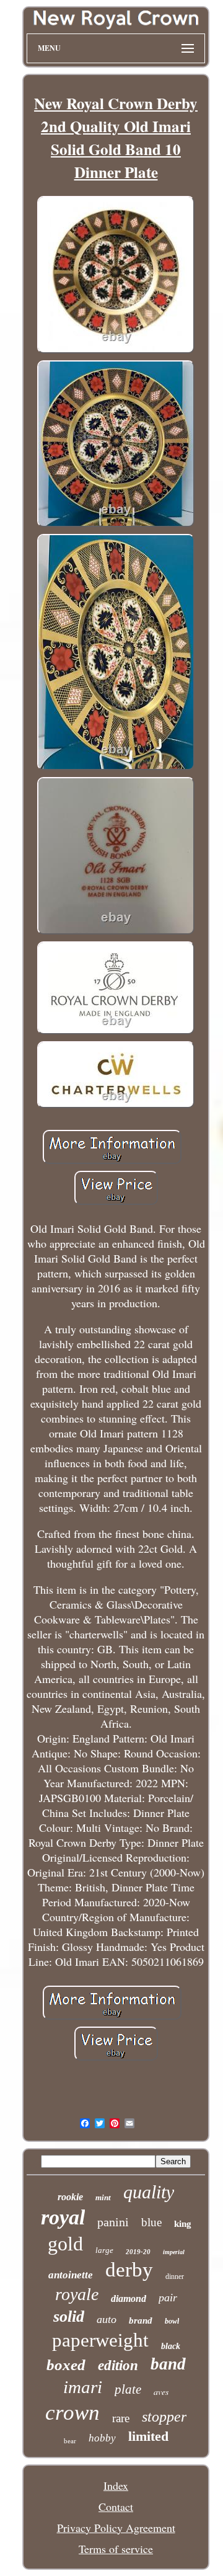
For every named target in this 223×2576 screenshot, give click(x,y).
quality (149, 2192)
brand (141, 2321)
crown (72, 2413)
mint (103, 2197)
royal (63, 2217)
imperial (174, 2252)
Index (116, 2485)
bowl (172, 2321)
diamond (129, 2298)
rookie (70, 2197)
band (168, 2364)
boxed (66, 2365)
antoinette (71, 2275)
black (171, 2346)
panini (113, 2222)
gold (65, 2244)
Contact (116, 2507)
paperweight (100, 2340)
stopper (164, 2417)
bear (70, 2441)
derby (129, 2270)
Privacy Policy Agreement (116, 2528)
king (183, 2224)
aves (161, 2392)
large (104, 2250)
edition (118, 2365)
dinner (175, 2276)
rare (121, 2418)
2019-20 (138, 2252)
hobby (102, 2438)
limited (148, 2436)
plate (128, 2389)
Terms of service (116, 2549)
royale (77, 2294)
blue (151, 2222)
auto (107, 2319)
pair (168, 2298)
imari (83, 2387)
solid (69, 2316)
